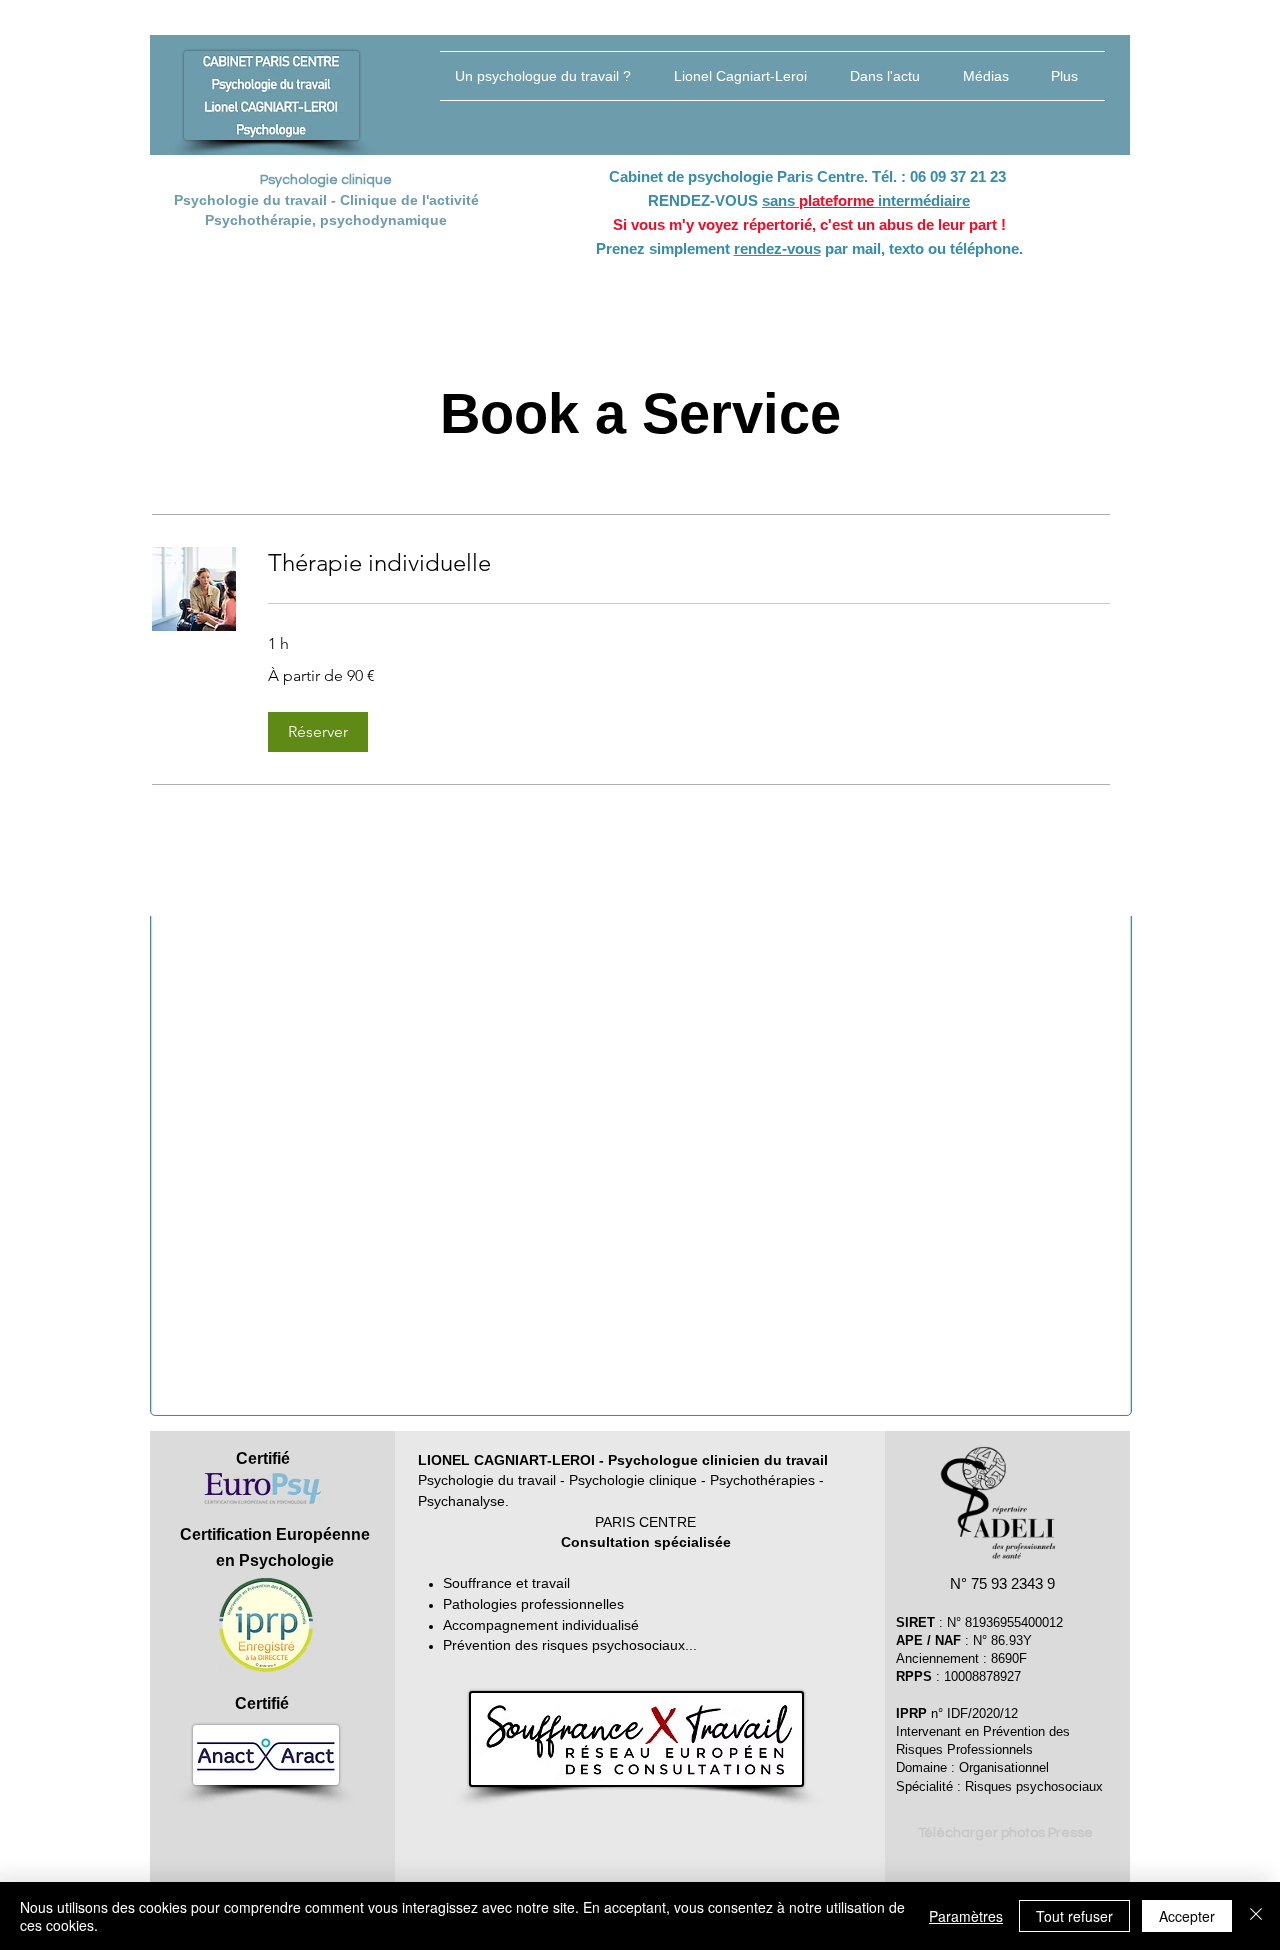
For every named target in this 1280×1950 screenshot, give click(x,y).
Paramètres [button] (966, 1916)
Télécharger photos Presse (1005, 1833)
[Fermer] (1256, 1916)
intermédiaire (922, 200)
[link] (689, 563)
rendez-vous (777, 248)
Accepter (1187, 1916)
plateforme (836, 200)
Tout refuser (1074, 1916)
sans (780, 200)
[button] (318, 732)
